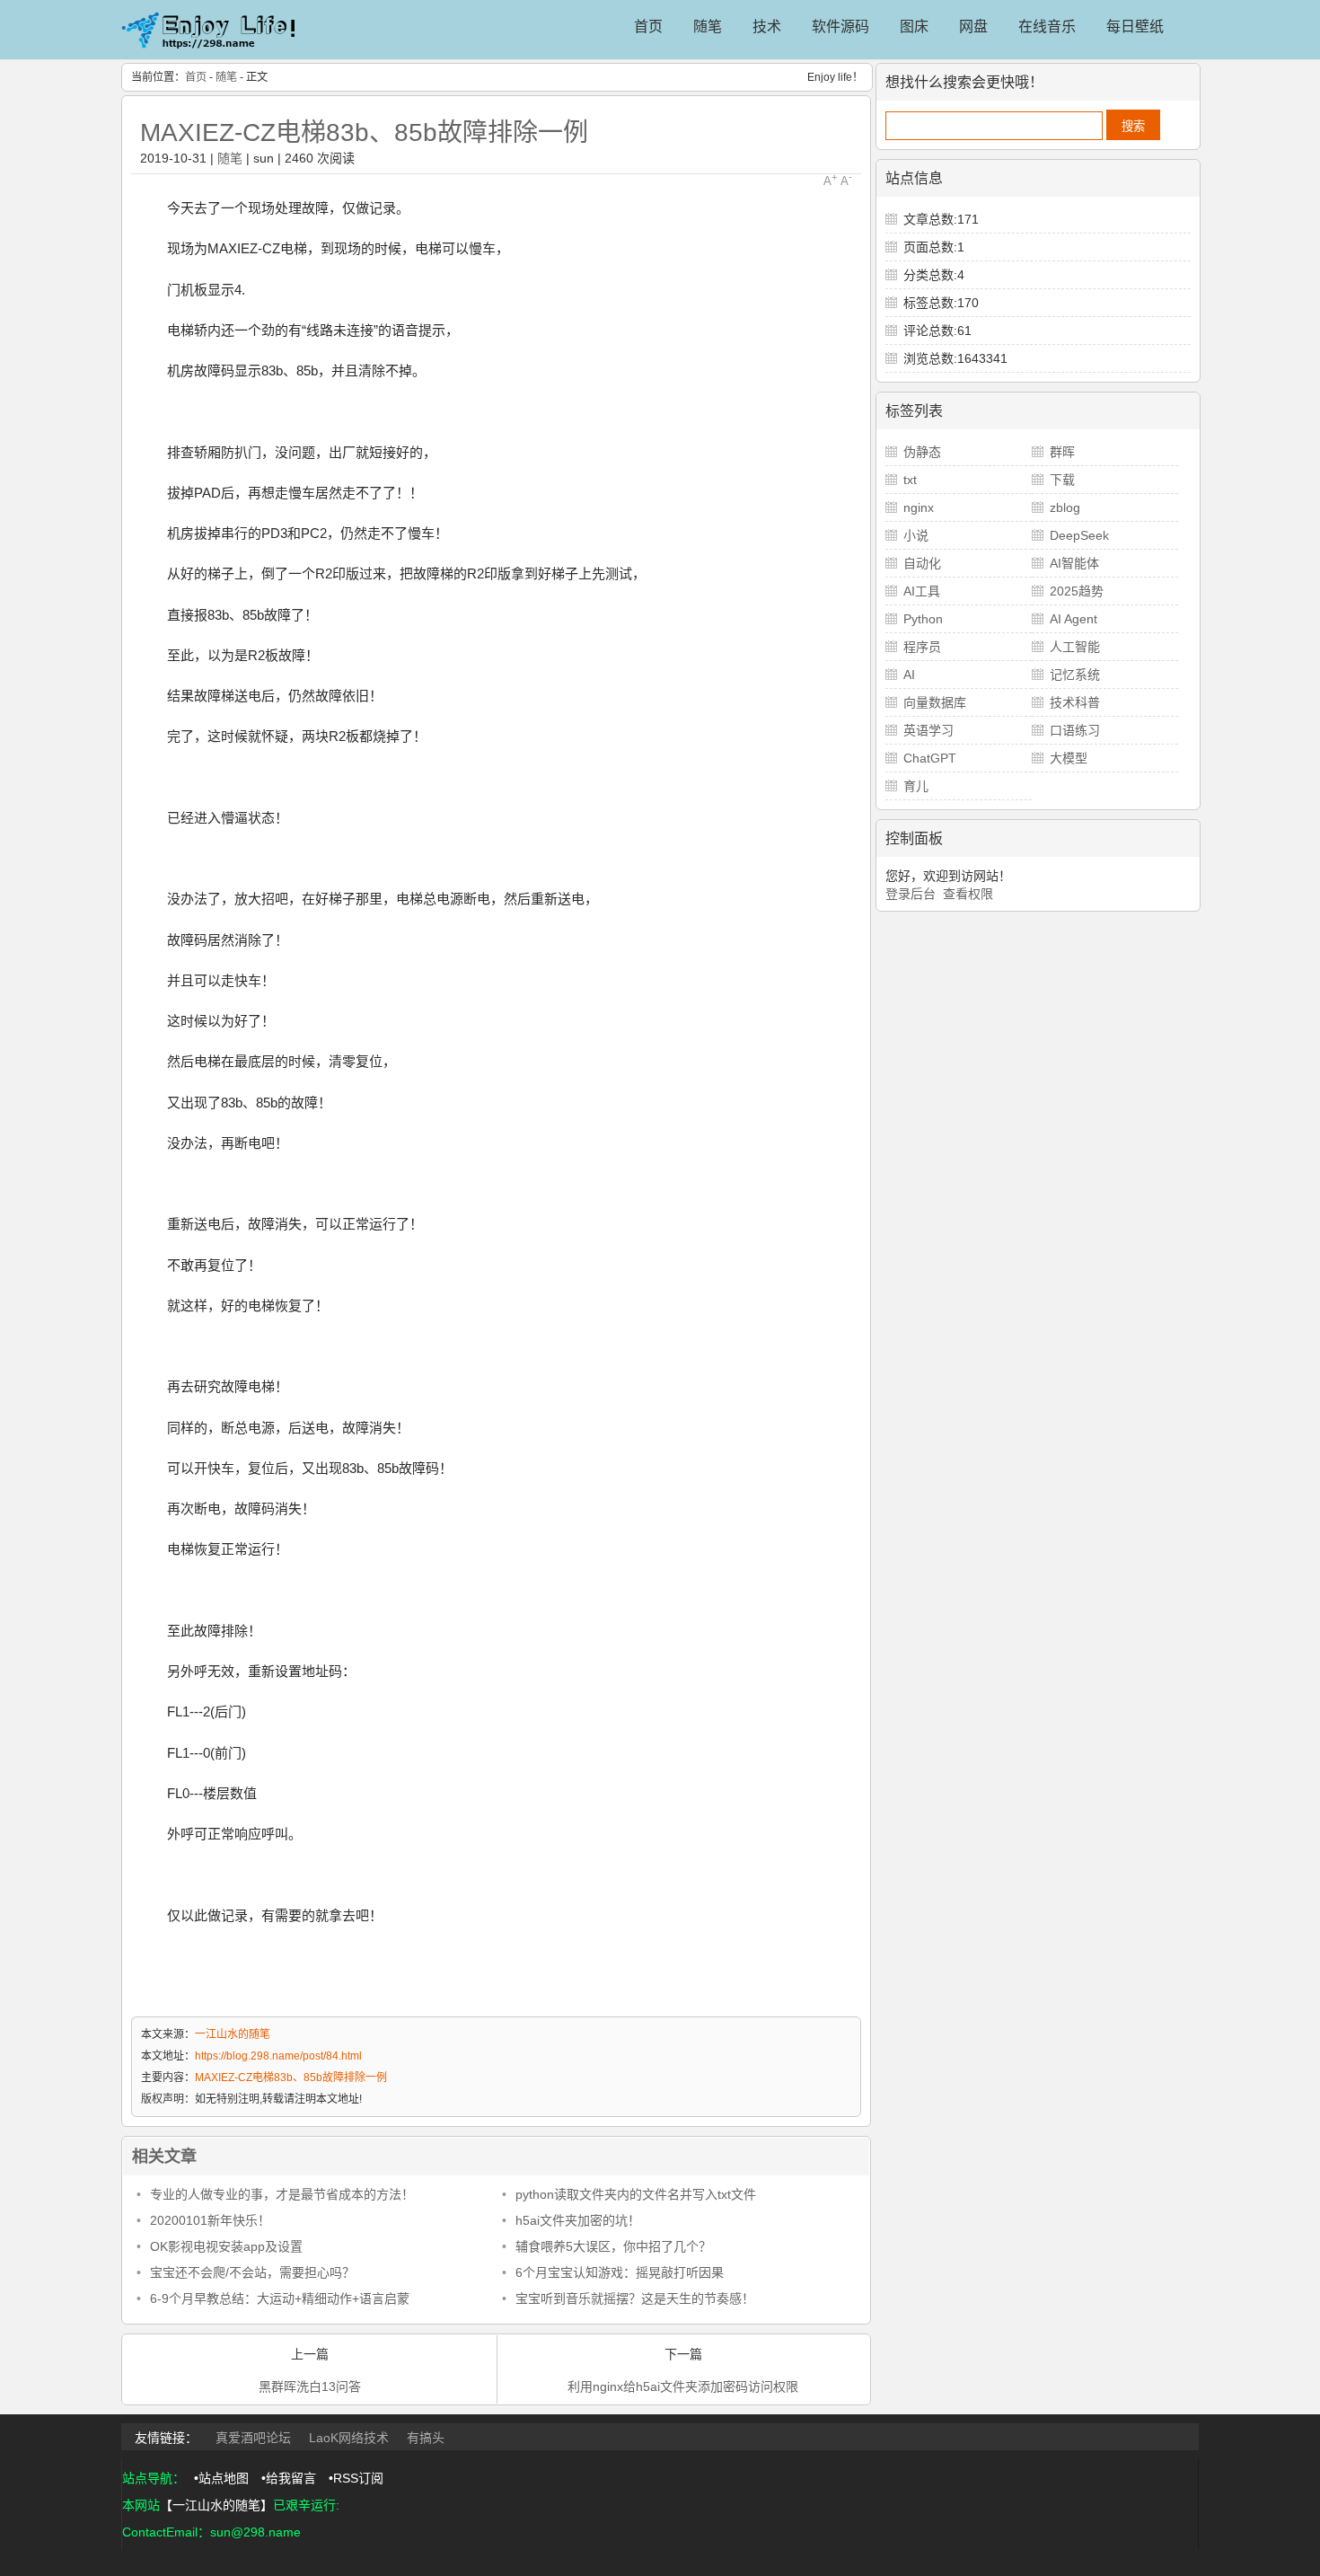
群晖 (1062, 452)
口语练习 (1075, 730)
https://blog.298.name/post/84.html (278, 2056)
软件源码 (840, 26)
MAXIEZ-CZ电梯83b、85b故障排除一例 (364, 132)
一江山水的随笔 (233, 2034)
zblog (1065, 507)
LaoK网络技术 (349, 2438)
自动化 (922, 563)
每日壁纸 (1135, 26)
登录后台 (911, 894)
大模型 (1069, 758)
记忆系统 (1075, 675)
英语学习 (928, 730)
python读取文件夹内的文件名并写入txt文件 (636, 2194)
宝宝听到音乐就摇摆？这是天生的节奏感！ (635, 2298)
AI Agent (1074, 619)
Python (923, 619)
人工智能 (1075, 647)
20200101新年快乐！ (210, 2220)
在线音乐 (1047, 26)
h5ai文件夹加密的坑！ (578, 2220)
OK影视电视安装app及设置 (226, 2246)
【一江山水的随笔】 (216, 2505)
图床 (914, 26)
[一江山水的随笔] (211, 52)
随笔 (708, 26)
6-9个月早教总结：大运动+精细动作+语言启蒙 (280, 2298)
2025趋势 (1077, 591)
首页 (648, 26)
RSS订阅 (358, 2478)
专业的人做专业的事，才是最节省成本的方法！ (282, 2194)
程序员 (922, 647)
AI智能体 (1074, 563)
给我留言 (291, 2478)
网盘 (973, 26)
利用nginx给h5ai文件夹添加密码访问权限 (683, 2386)
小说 (916, 535)
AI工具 (922, 591)
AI (909, 675)
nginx (919, 507)
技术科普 (1075, 702)
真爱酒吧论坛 (253, 2438)
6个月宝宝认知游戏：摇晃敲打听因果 (620, 2272)
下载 (1062, 480)
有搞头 (426, 2438)
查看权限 (968, 894)
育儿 (916, 786)
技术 (767, 26)
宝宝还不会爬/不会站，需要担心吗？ (252, 2272)
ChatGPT (930, 758)
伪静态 (922, 452)
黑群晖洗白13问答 (310, 2386)
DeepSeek (1079, 535)
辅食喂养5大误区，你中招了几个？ (613, 2246)
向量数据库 (935, 702)
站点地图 (224, 2478)
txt (910, 480)
